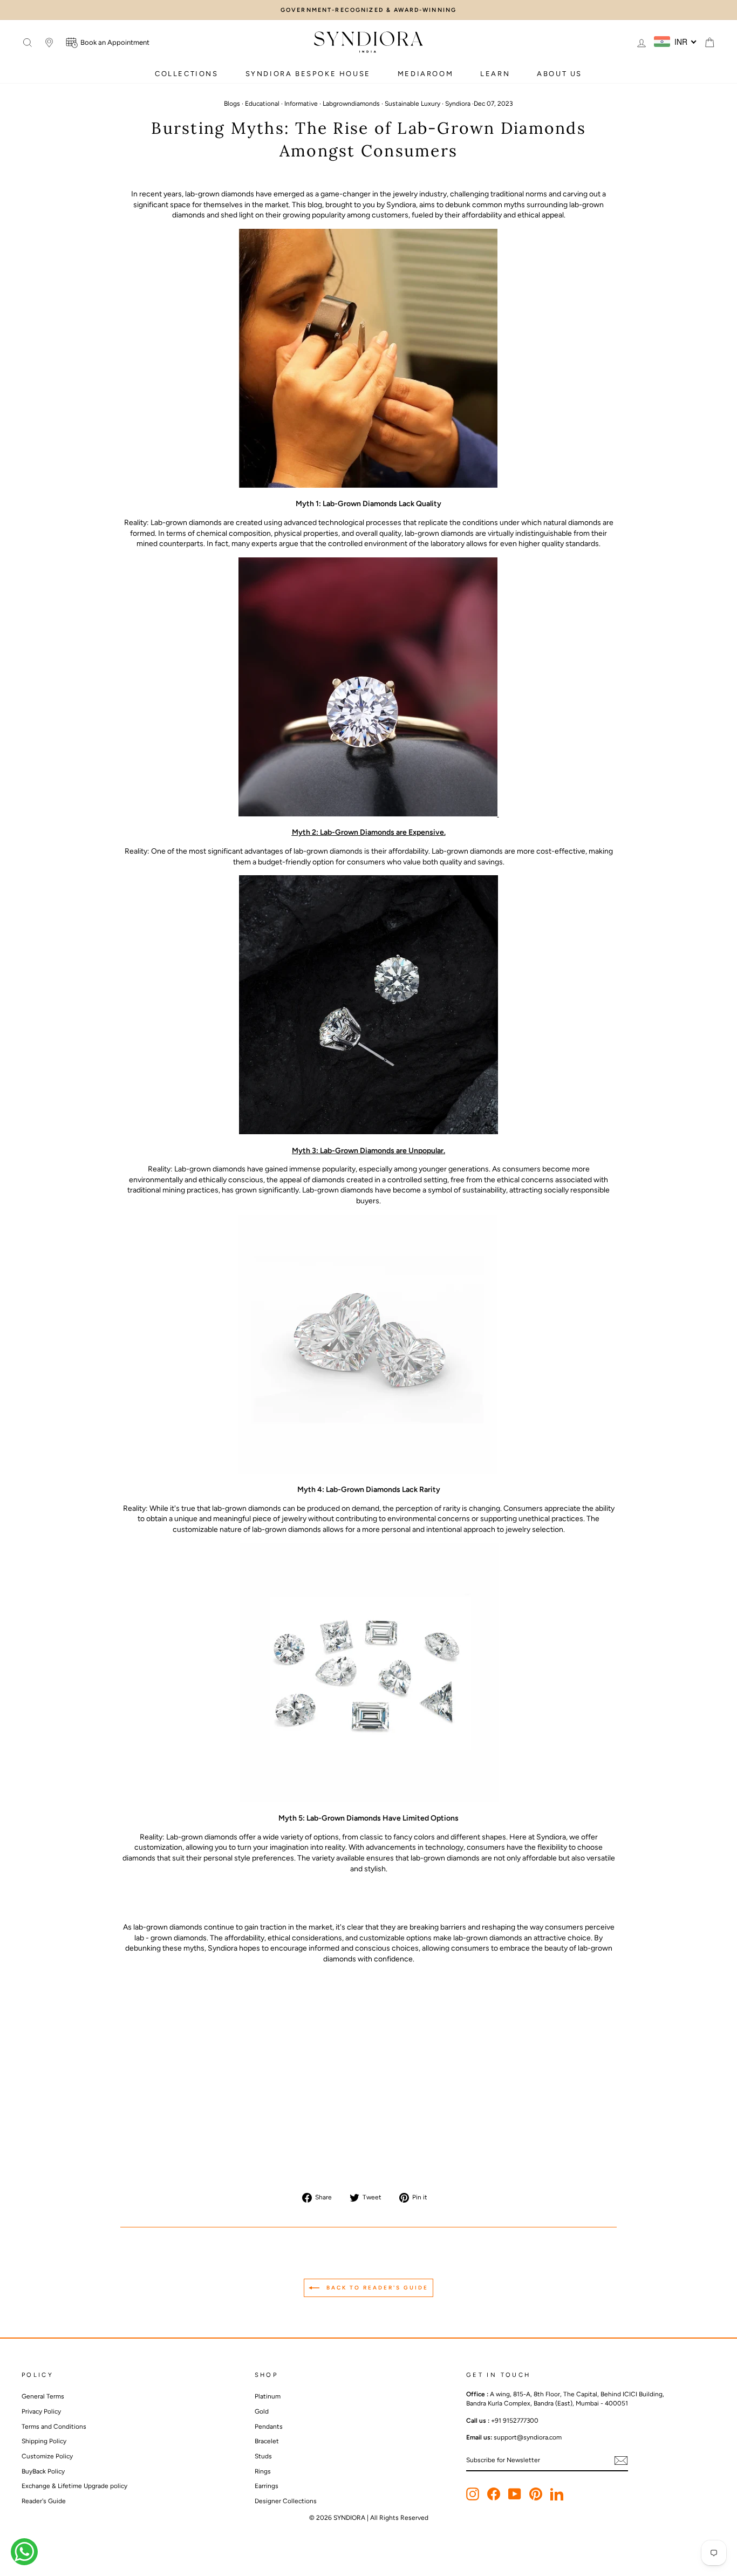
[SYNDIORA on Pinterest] (536, 2494)
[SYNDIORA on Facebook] (494, 2494)
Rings (263, 2471)
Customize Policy (47, 2456)
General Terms (43, 2396)
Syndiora (458, 104)
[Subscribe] (621, 2461)
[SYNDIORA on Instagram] (473, 2494)
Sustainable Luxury (412, 104)
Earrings (267, 2486)
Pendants (269, 2427)
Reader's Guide (44, 2501)
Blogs (232, 104)
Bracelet (267, 2441)
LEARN (495, 74)
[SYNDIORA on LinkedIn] (557, 2494)
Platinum (268, 2396)
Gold (262, 2411)
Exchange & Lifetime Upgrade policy (74, 2486)
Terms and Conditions (54, 2427)
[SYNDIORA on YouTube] (515, 2494)
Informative (301, 104)
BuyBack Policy (43, 2471)
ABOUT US (559, 74)
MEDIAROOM (425, 74)
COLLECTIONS (187, 74)
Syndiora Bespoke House (308, 74)
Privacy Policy (41, 2411)
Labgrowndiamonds (351, 104)
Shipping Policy (44, 2441)
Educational (262, 104)
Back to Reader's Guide (376, 2287)
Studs (263, 2456)
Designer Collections (286, 2501)
